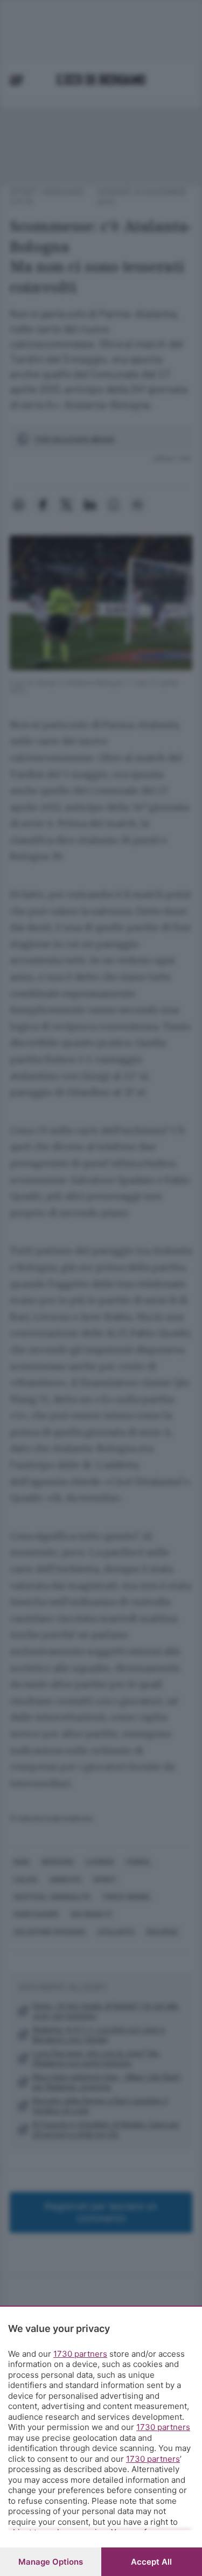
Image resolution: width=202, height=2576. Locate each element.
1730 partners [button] (80, 2354)
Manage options (51, 2562)
